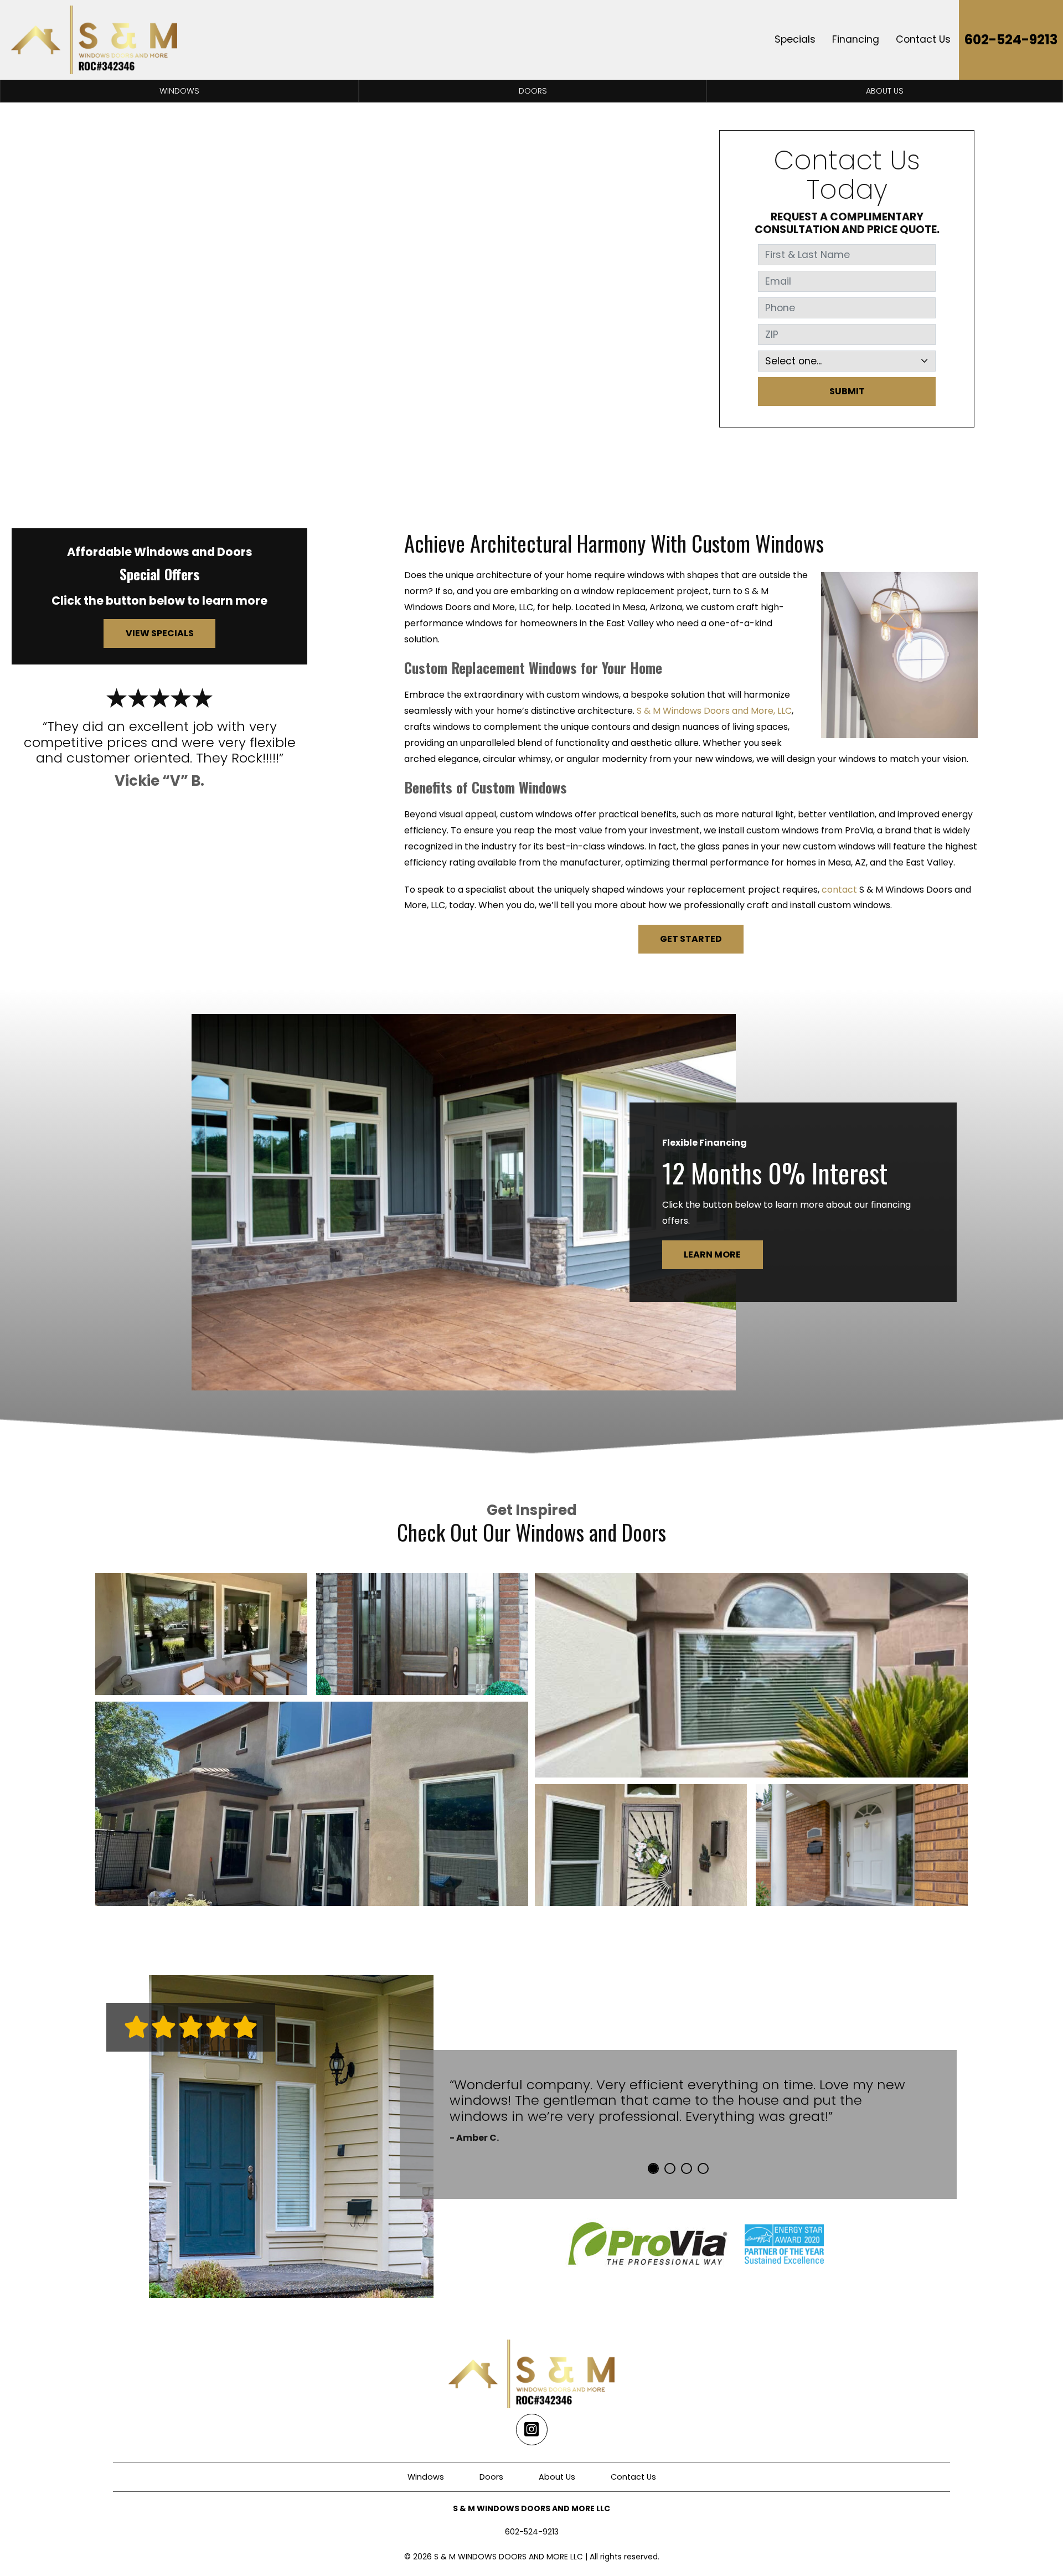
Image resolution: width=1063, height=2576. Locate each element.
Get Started (691, 939)
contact (839, 890)
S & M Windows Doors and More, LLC (714, 711)
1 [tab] (653, 2168)
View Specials (160, 633)
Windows (179, 91)
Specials (795, 39)
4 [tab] (703, 2168)
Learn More (712, 1254)
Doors (533, 91)
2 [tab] (670, 2168)
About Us (885, 91)
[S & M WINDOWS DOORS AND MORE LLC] (94, 40)
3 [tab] (687, 2168)
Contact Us (923, 39)
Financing (856, 39)
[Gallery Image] (201, 1634)
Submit (847, 391)
